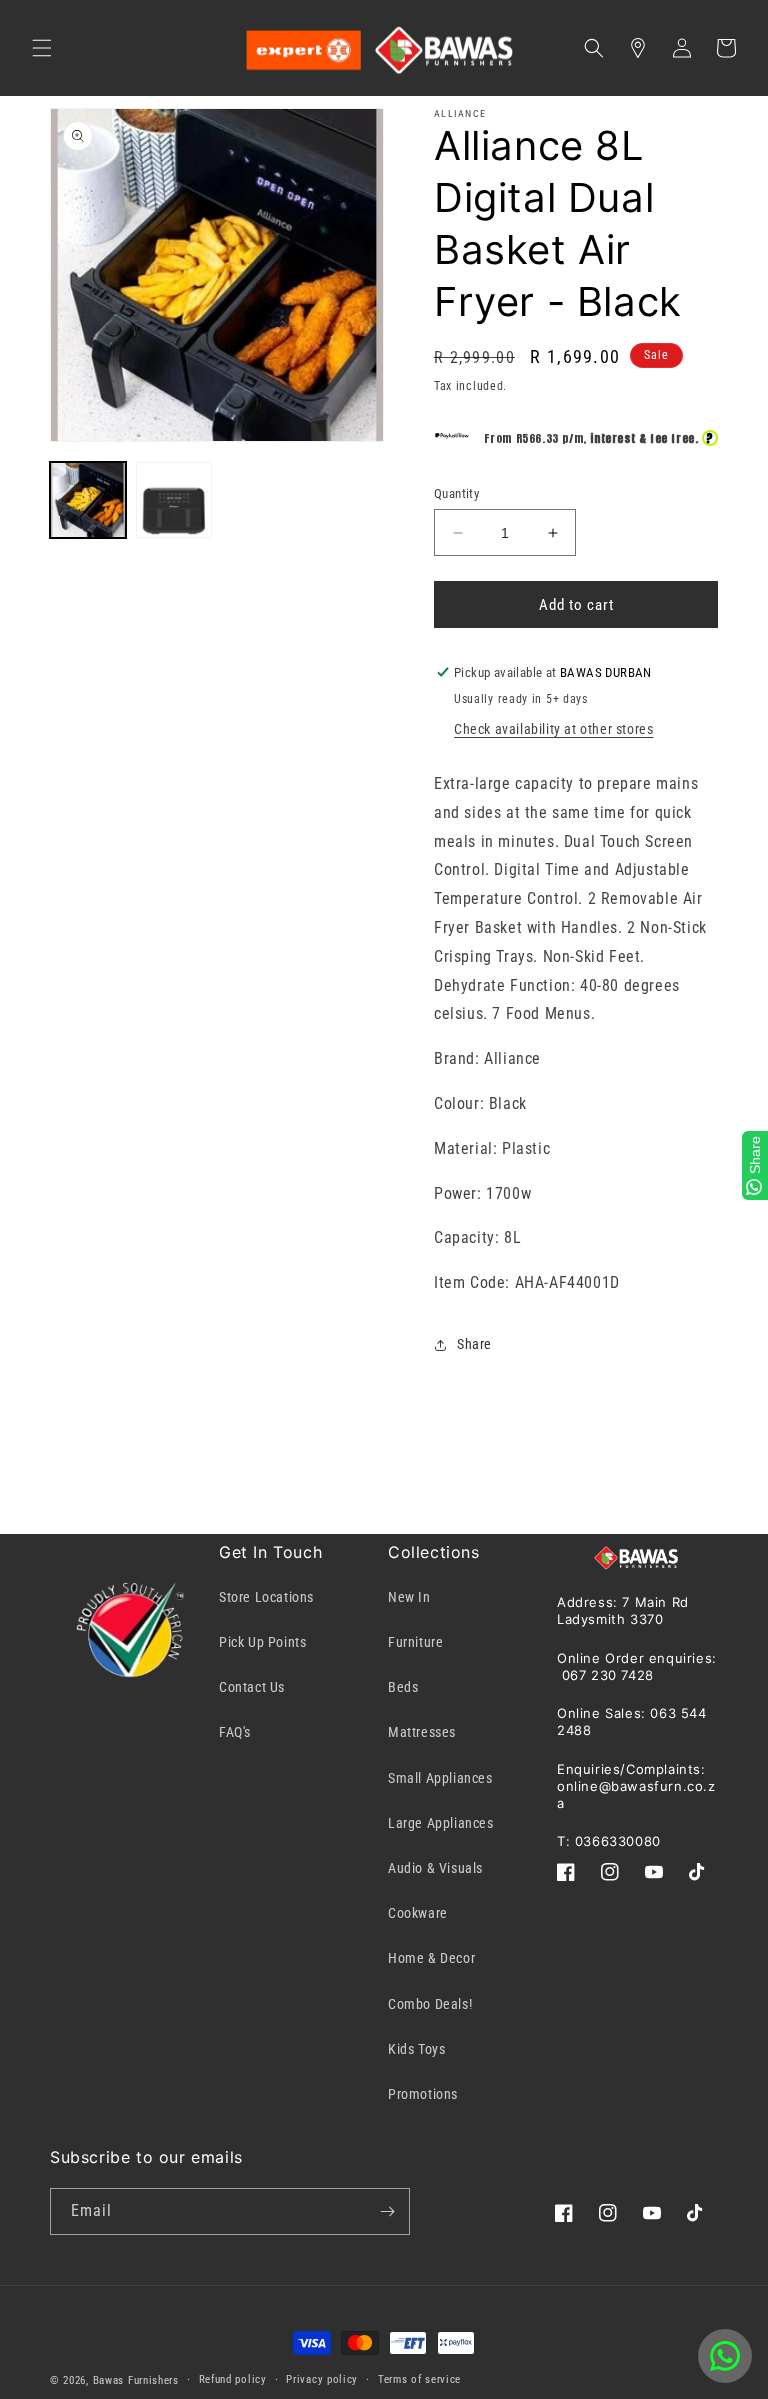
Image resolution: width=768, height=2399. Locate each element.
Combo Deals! (430, 2004)
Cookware (418, 1913)
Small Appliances (440, 1778)
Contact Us (252, 1687)
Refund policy (233, 2379)
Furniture (415, 1642)
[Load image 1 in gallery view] (88, 500)
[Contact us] (725, 2356)
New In (409, 1597)
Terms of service (419, 2379)
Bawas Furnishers (136, 2380)
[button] (42, 48)
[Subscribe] (387, 2211)
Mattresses (422, 1732)
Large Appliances (441, 1823)
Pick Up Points (262, 1642)
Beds (403, 1687)
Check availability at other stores (553, 729)
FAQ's (235, 1732)
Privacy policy (322, 2379)
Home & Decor (431, 1958)
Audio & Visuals (435, 1868)
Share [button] (474, 1344)
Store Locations (266, 1597)
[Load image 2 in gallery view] (174, 500)
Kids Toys (416, 2049)
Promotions (423, 2094)
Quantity (456, 493)
